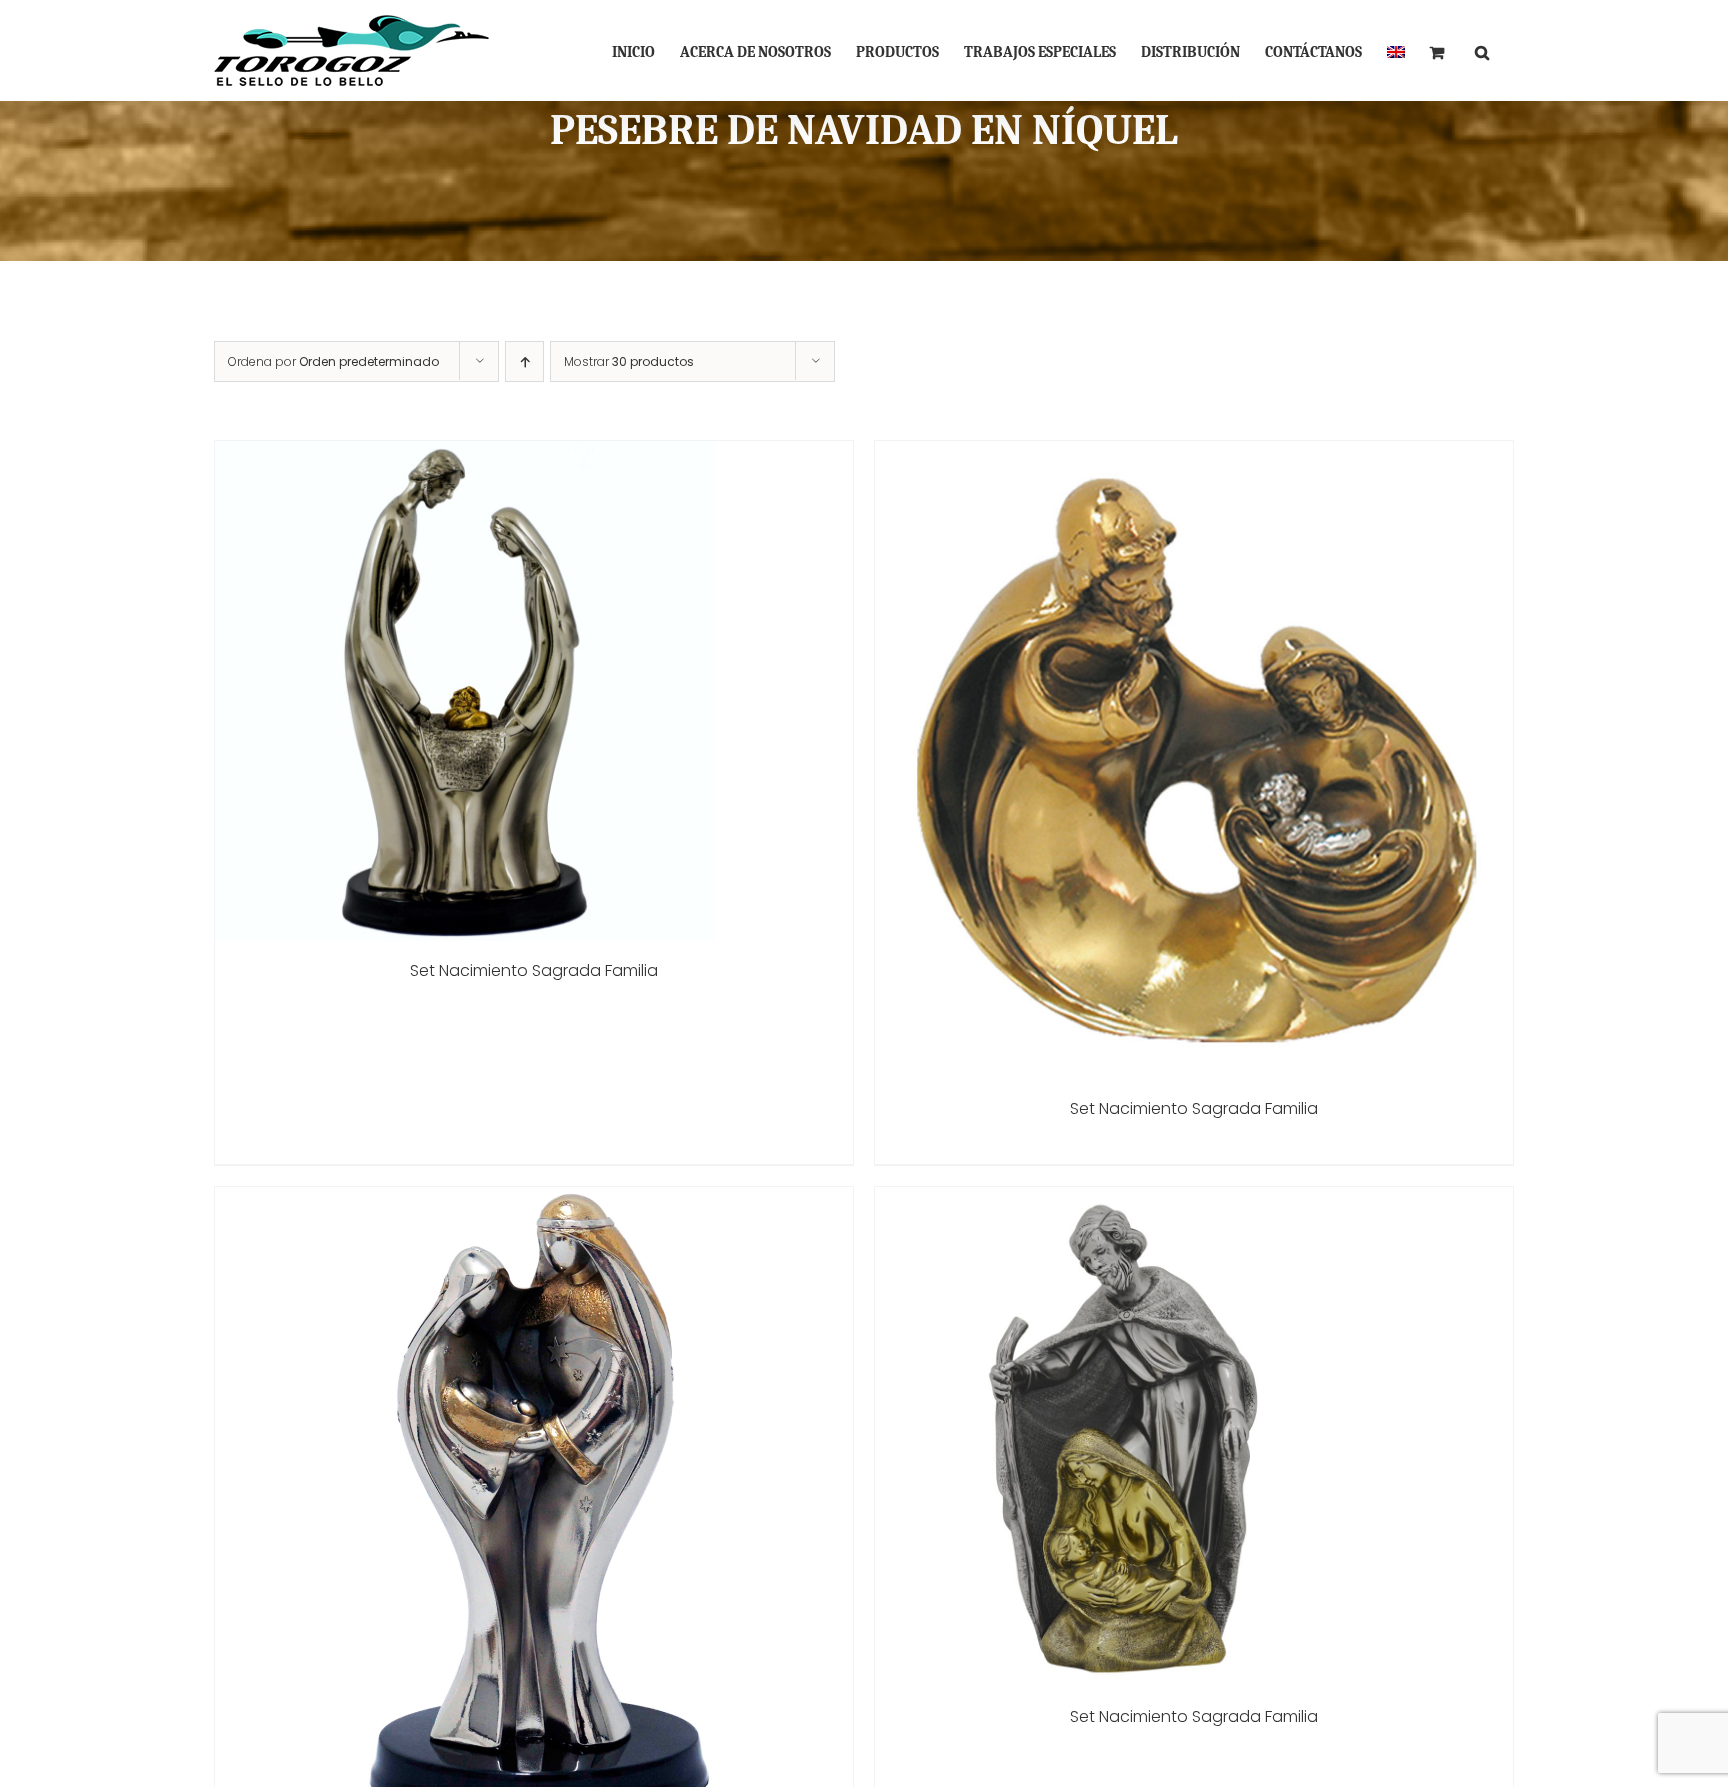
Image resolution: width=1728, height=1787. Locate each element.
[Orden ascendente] (524, 361)
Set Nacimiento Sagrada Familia (534, 970)
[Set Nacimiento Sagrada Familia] (465, 454)
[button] (1482, 50)
